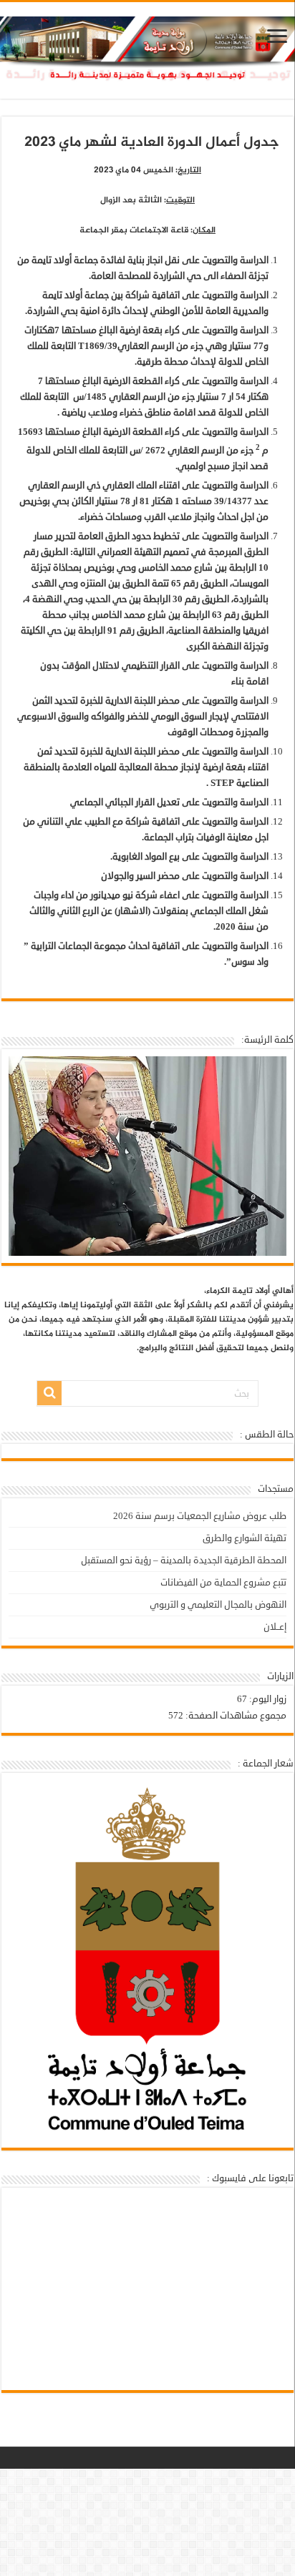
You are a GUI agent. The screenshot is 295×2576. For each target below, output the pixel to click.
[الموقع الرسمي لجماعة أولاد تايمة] (147, 55)
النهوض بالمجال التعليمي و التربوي (218, 1605)
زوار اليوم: (267, 1699)
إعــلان (275, 1627)
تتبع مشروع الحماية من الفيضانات (223, 1583)
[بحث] (49, 1393)
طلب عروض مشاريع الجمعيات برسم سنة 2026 (200, 1516)
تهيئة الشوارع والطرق (245, 1538)
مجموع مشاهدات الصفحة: (235, 1716)
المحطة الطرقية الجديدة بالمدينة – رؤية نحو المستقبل (184, 1560)
